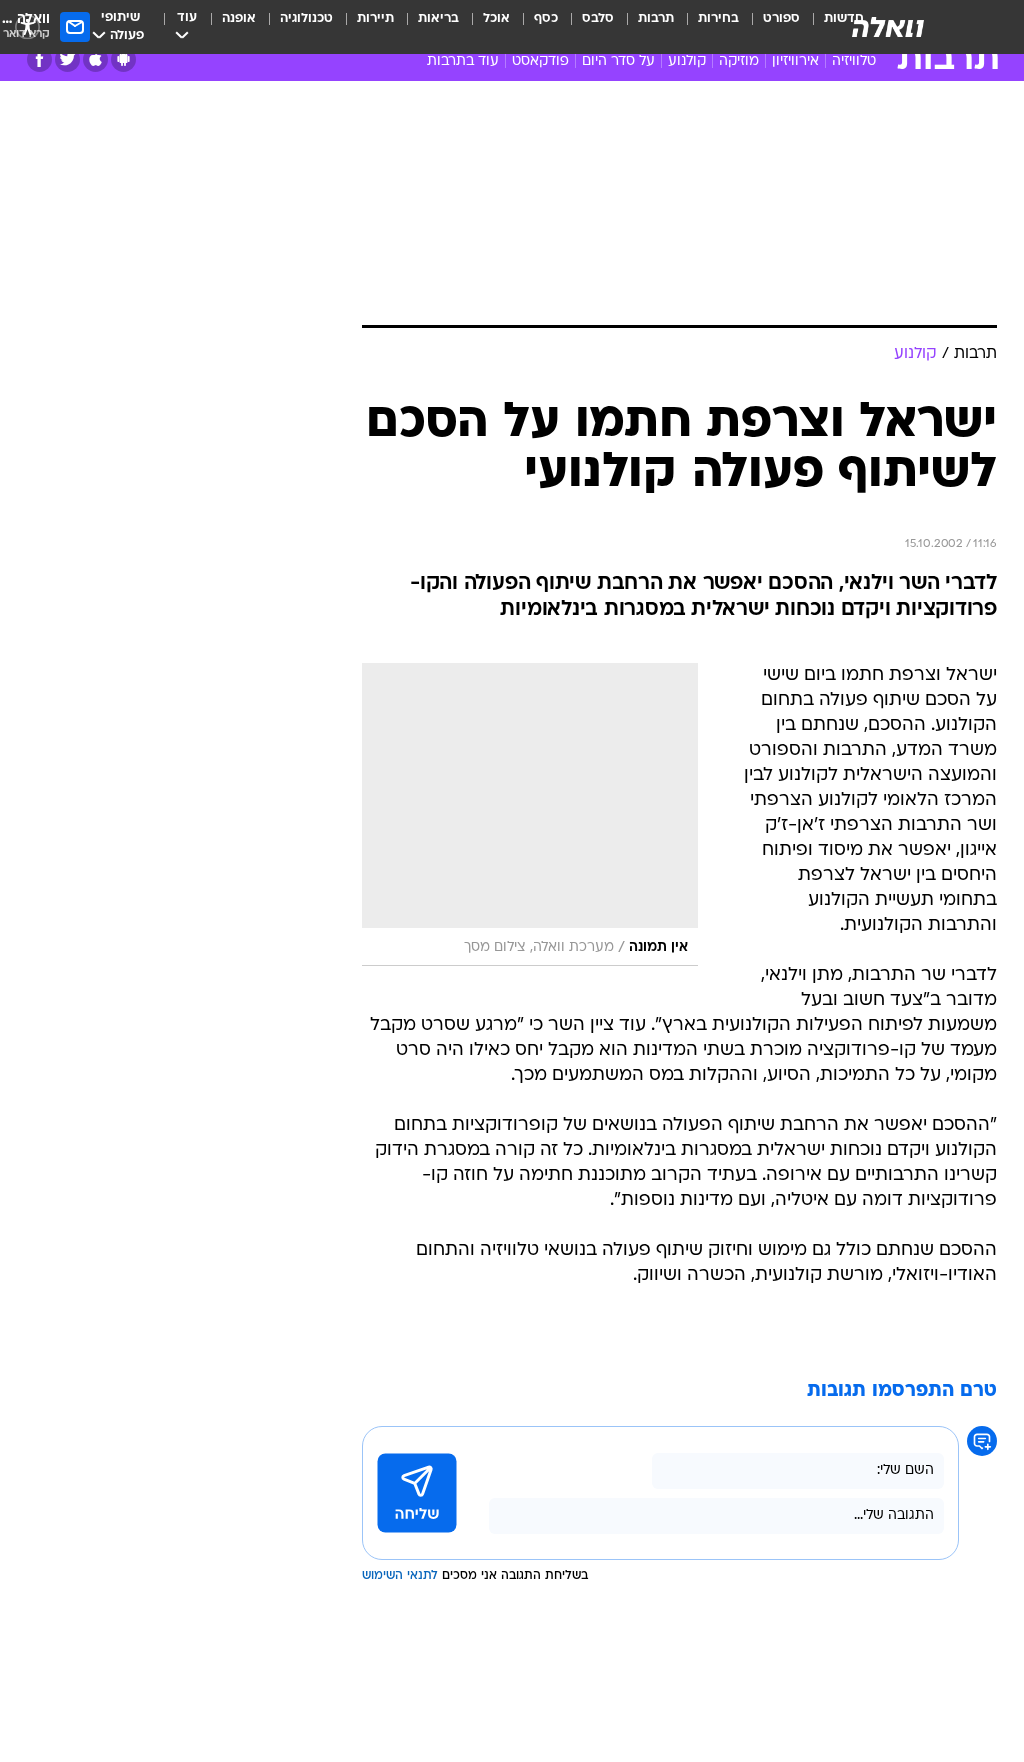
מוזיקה (739, 61)
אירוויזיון (795, 61)
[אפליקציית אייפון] (95, 59)
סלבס (598, 18)
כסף (546, 18)
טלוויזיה (854, 61)
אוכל (496, 18)
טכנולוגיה (306, 18)
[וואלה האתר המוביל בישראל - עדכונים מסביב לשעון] (888, 27)
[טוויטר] (67, 59)
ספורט (781, 18)
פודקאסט (540, 61)
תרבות (656, 18)
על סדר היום (618, 61)
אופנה (239, 18)
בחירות (718, 18)
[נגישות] (27, 26)
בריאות (438, 18)
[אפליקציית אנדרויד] (123, 59)
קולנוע (687, 61)
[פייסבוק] (39, 59)
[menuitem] (769, 27)
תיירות (375, 18)
